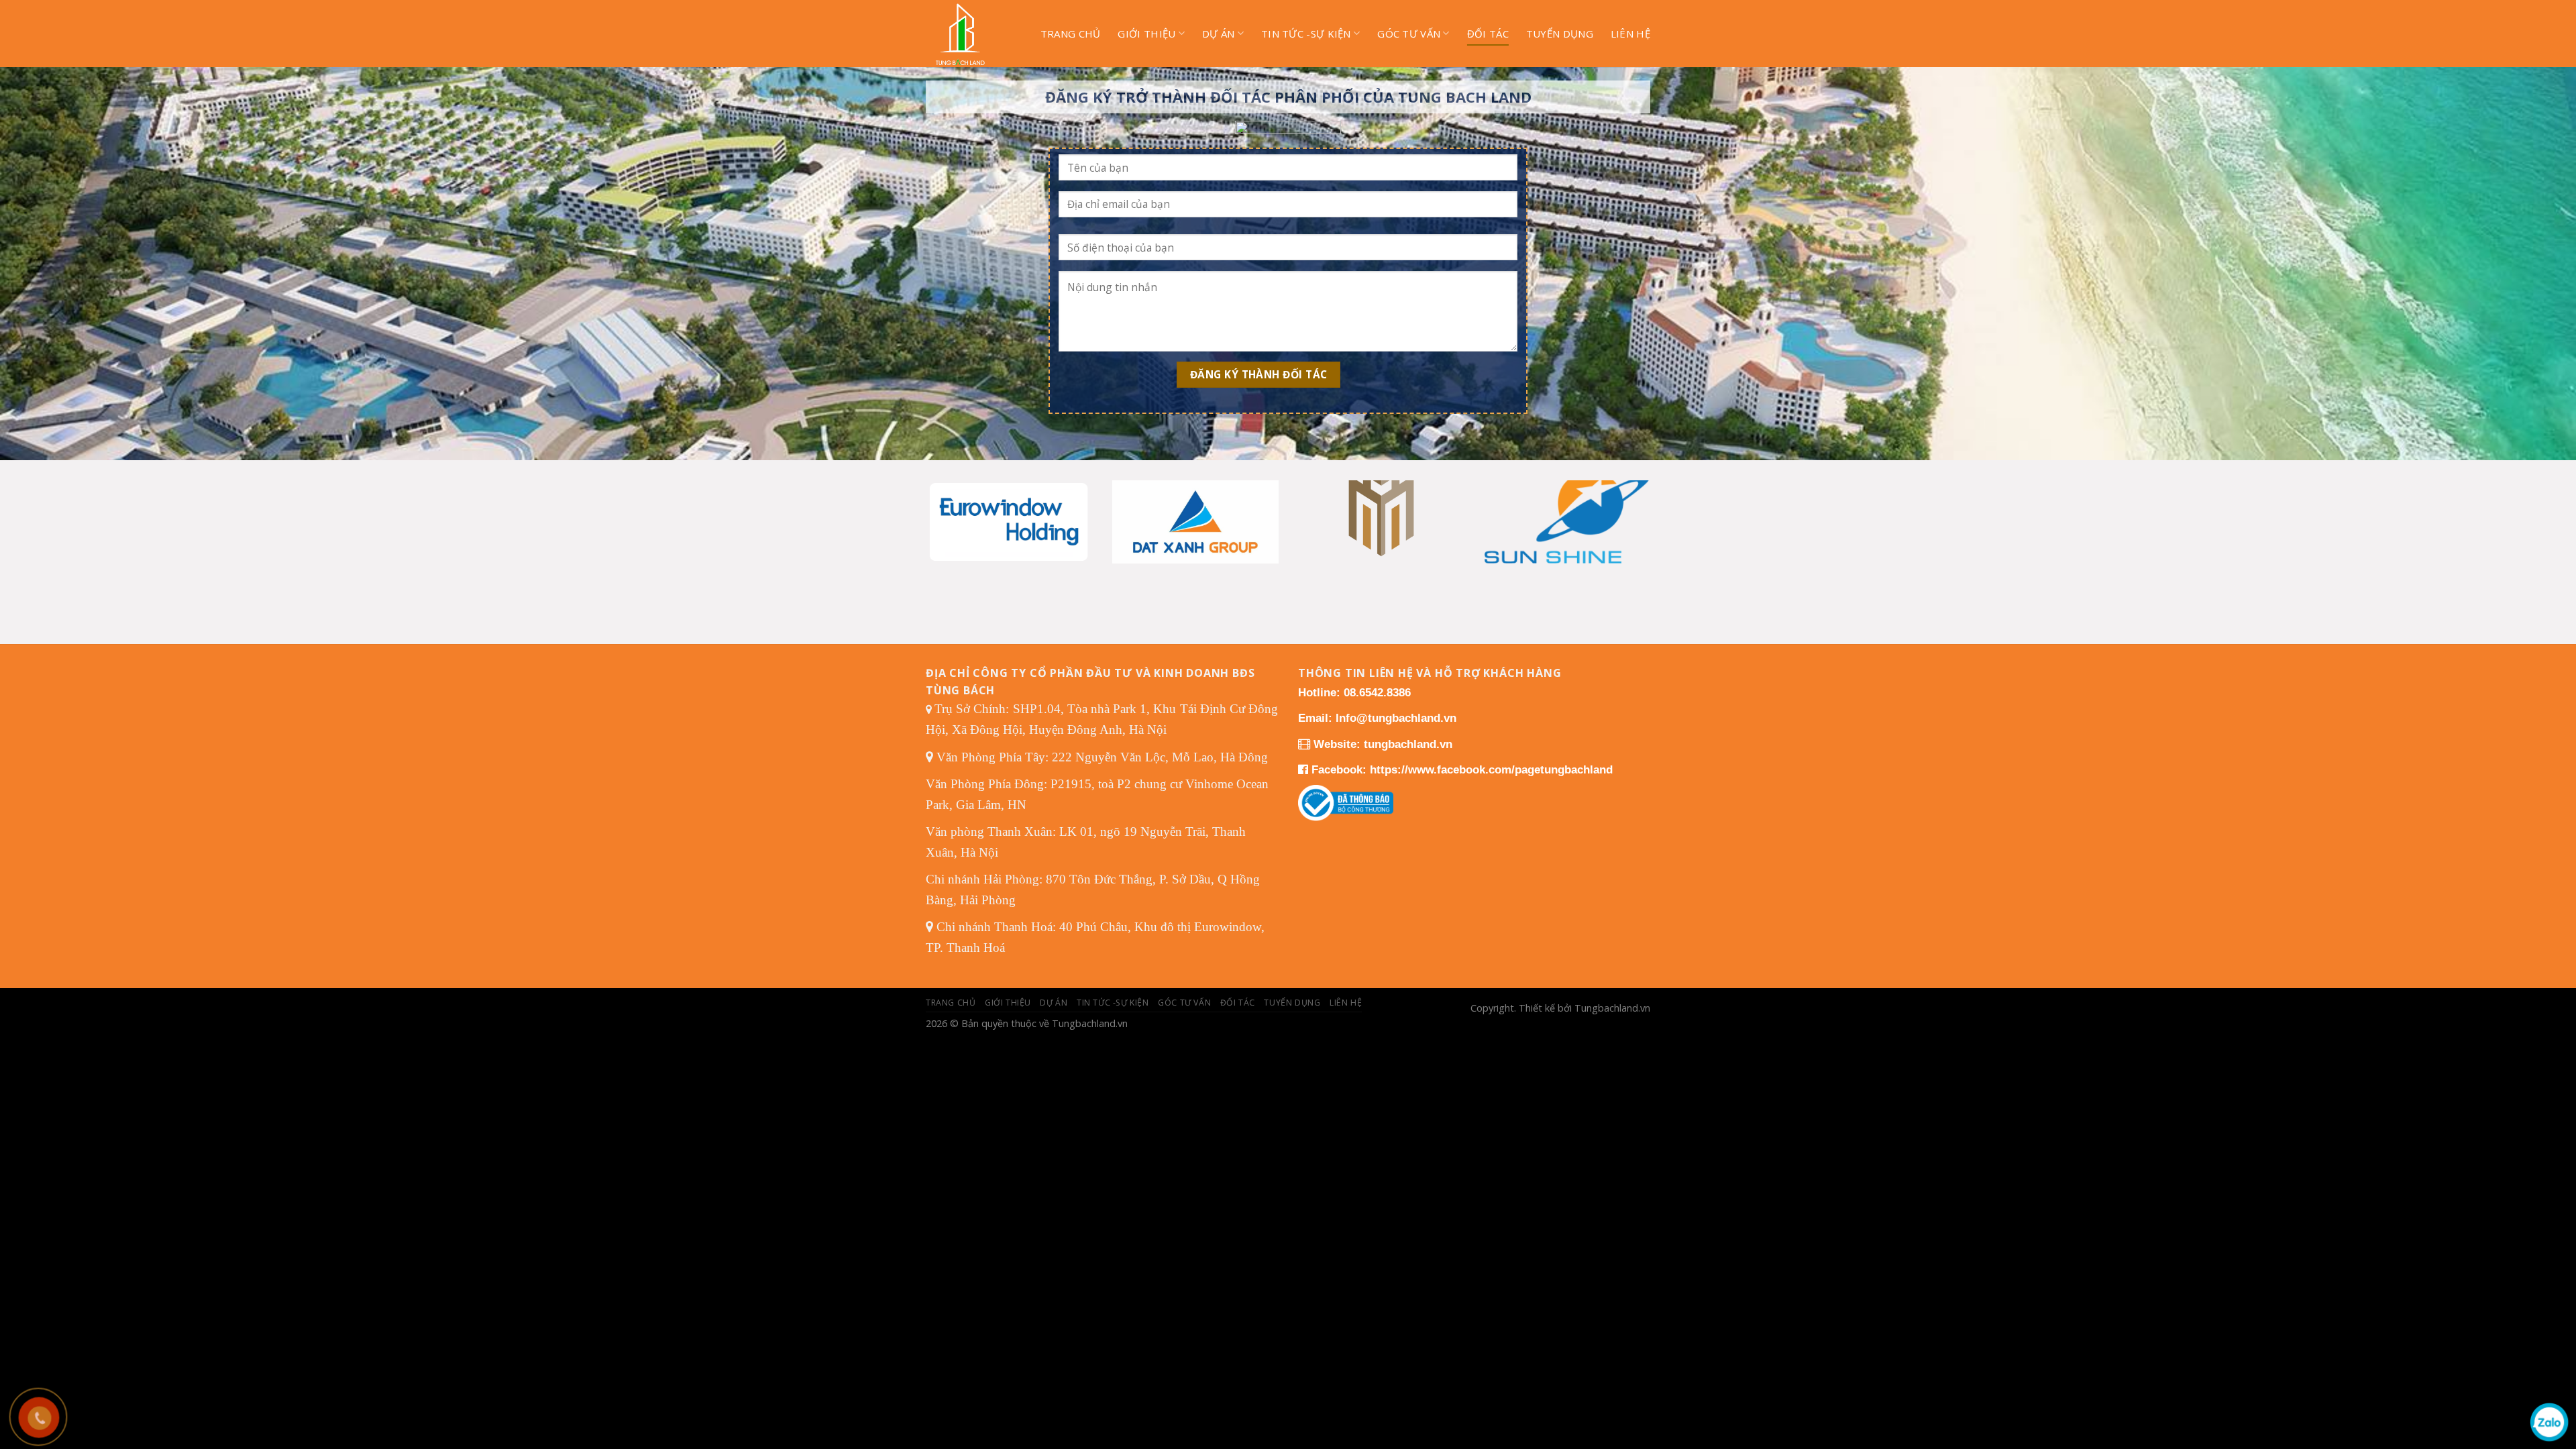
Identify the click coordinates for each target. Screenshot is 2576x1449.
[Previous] (947, 505)
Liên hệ (1630, 34)
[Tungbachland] (970, 34)
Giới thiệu (1146, 34)
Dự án (1219, 34)
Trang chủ (1071, 34)
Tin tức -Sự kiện (1306, 34)
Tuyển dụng (1560, 34)
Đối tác (1488, 34)
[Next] (1629, 505)
